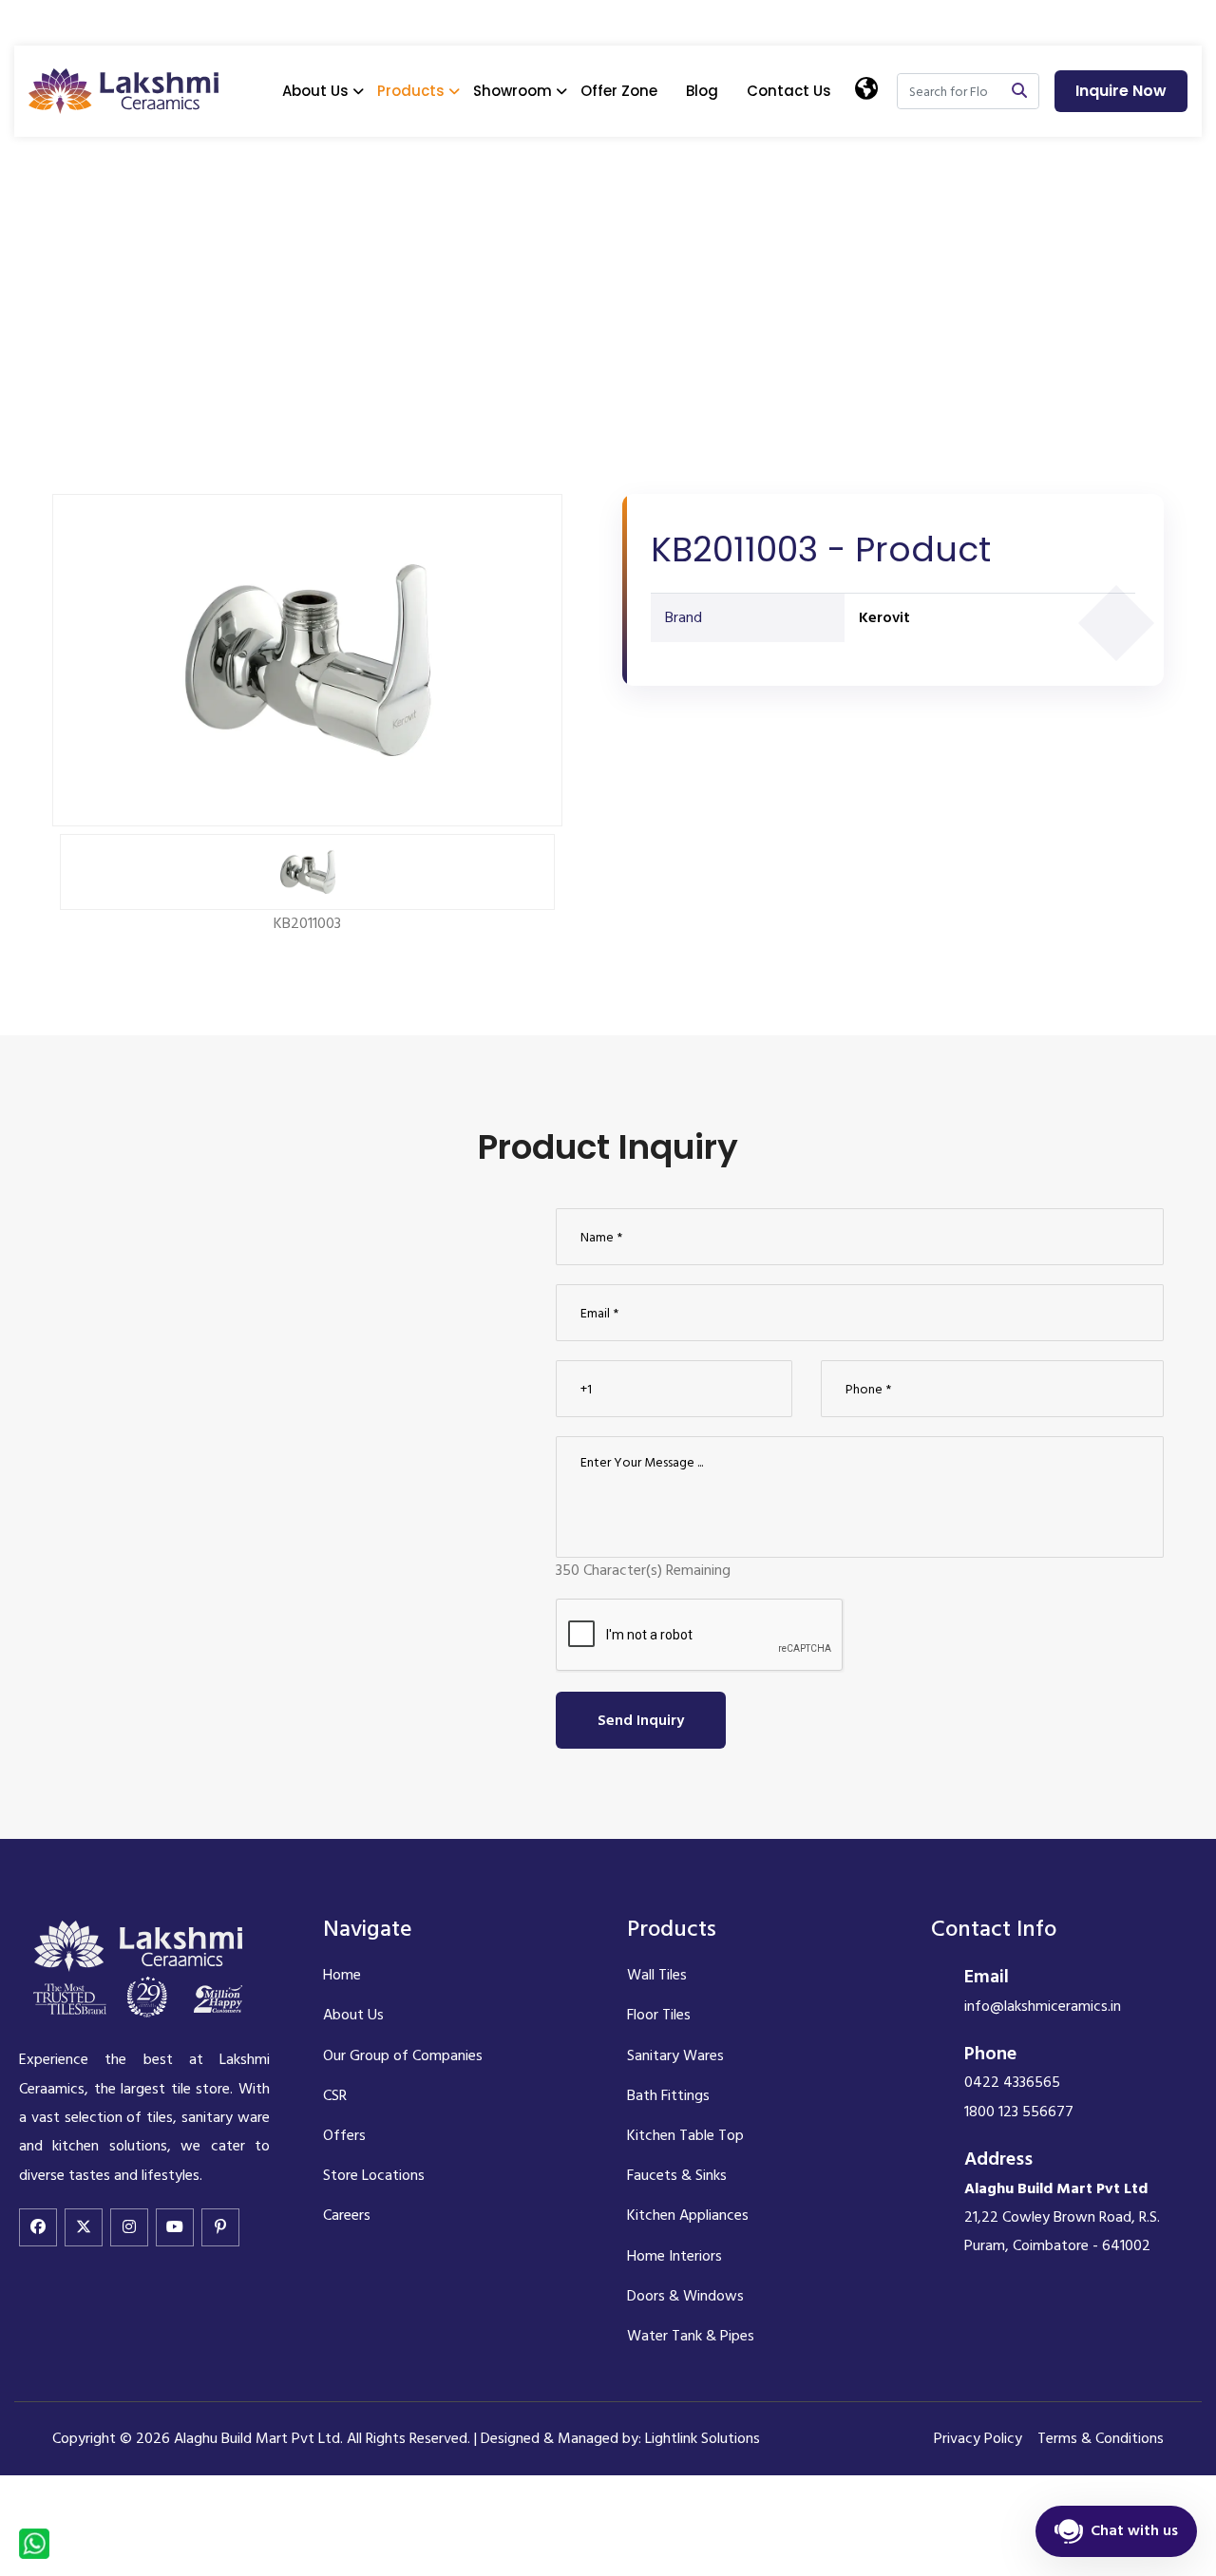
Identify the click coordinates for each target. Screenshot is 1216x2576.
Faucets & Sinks (677, 2175)
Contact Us (789, 91)
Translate (924, 181)
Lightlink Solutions (703, 2438)
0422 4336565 (1012, 2082)
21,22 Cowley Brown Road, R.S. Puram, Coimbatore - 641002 (1062, 2217)
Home (74, 257)
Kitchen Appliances (688, 2215)
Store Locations (374, 2175)
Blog (702, 91)
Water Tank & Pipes (691, 2336)
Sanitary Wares (675, 2055)
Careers (347, 2215)
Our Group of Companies (403, 2055)
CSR (335, 2095)
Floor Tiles (659, 2015)
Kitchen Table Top (685, 2135)
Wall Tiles (657, 1975)
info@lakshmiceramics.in (1043, 2006)
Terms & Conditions (1101, 2438)
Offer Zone (619, 91)
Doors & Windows (685, 2296)
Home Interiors (674, 2256)
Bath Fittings (668, 2095)
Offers (344, 2135)
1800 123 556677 (1019, 2112)
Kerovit (884, 617)
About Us (315, 91)
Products (411, 91)
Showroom (513, 91)
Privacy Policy (978, 2438)
